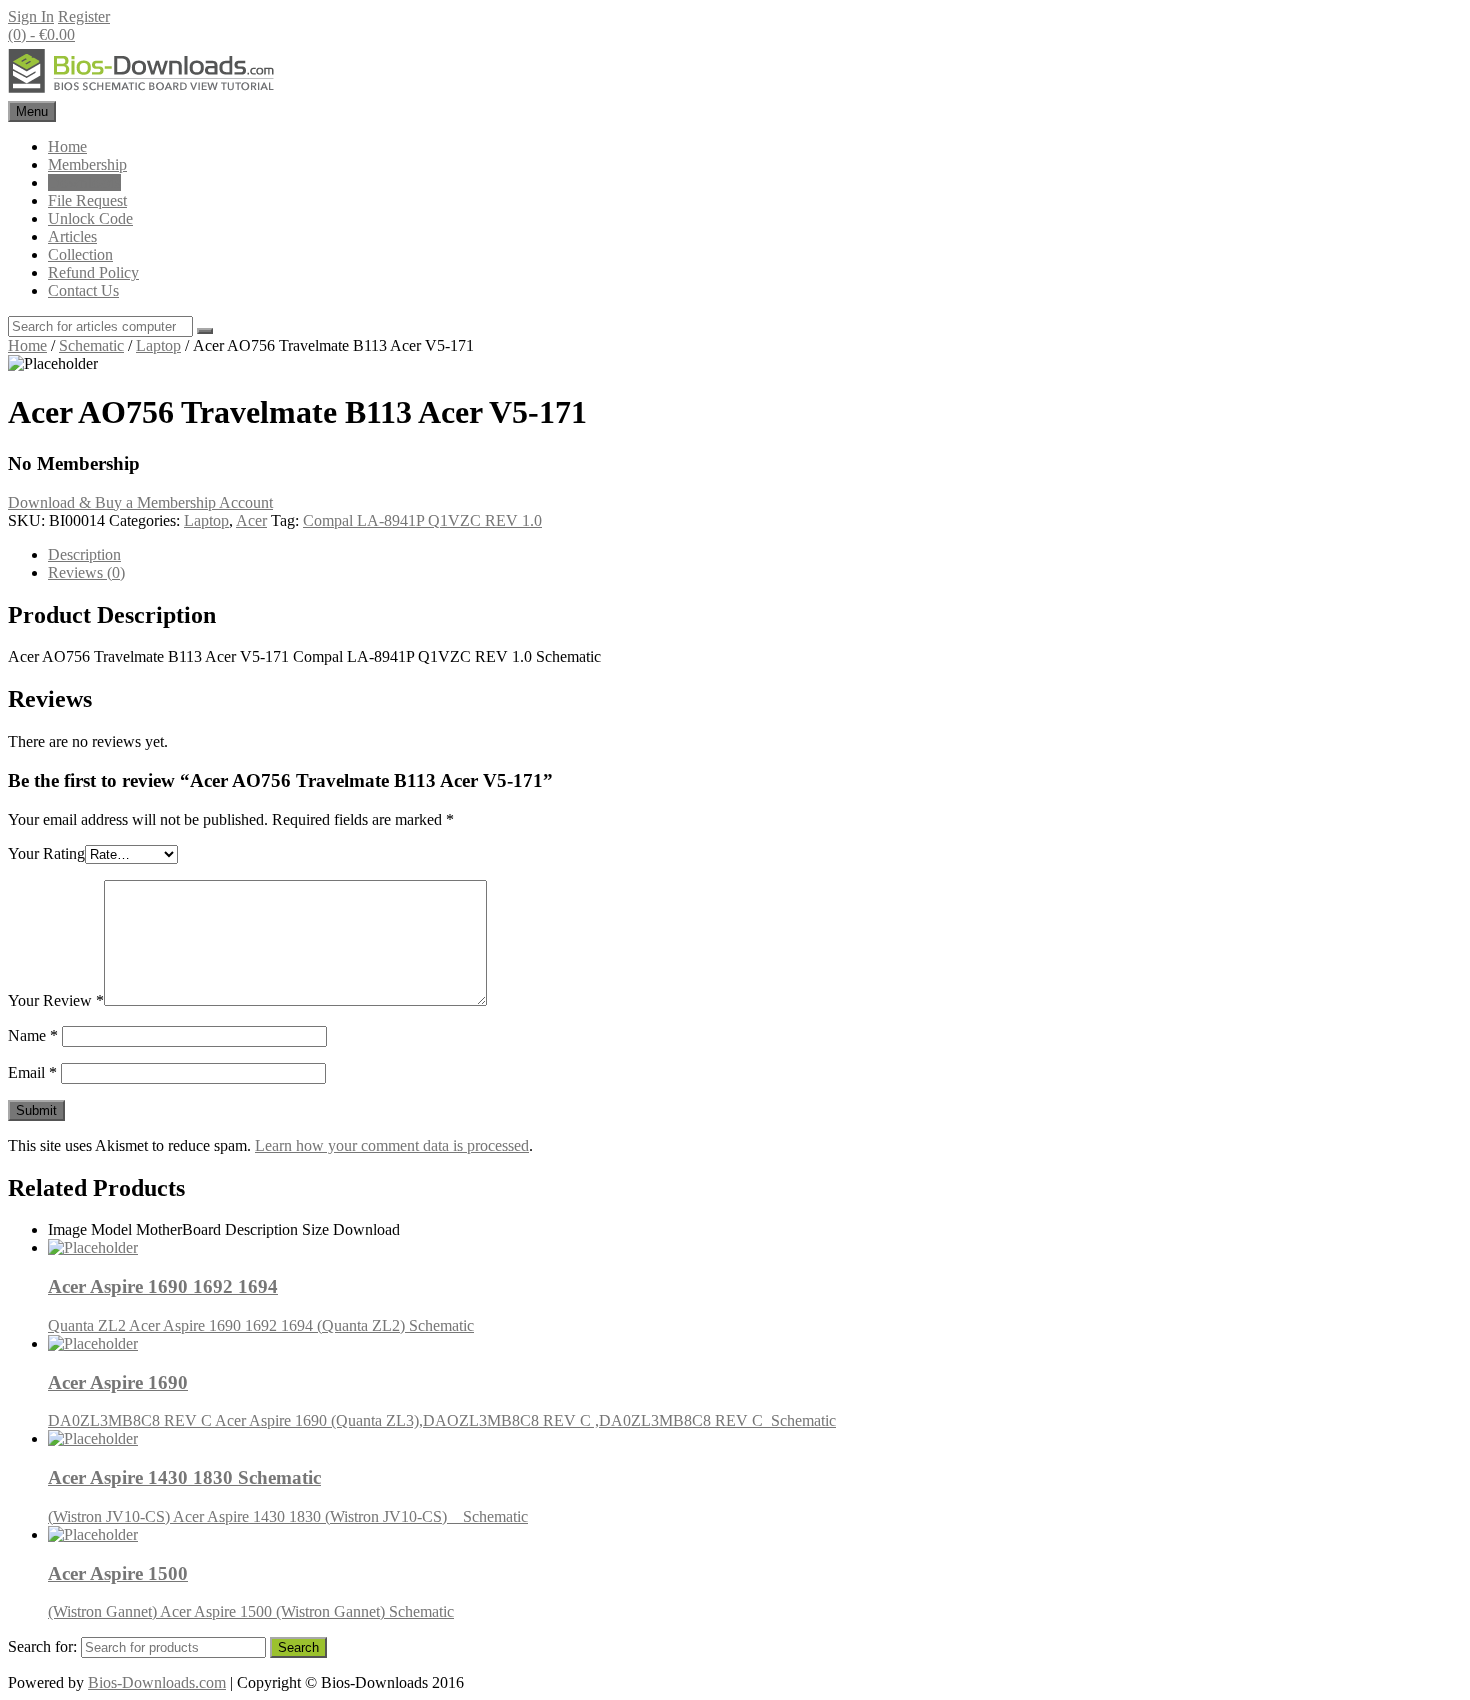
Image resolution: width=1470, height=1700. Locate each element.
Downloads (84, 182)
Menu (32, 111)
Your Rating (46, 853)
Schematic (91, 345)
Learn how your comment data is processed (392, 1145)
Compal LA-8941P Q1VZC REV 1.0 (422, 520)
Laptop (158, 345)
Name (33, 1035)
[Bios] (143, 91)
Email (32, 1072)
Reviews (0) (86, 572)
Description (84, 554)
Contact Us (83, 290)
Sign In (31, 16)
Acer (251, 520)
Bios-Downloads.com (157, 1682)
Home (67, 146)
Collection (80, 254)
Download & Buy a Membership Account (140, 502)
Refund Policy (93, 272)
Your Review (56, 1000)
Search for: (42, 1646)
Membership (87, 164)
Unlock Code (90, 218)
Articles (72, 236)
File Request (87, 200)
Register (84, 16)
